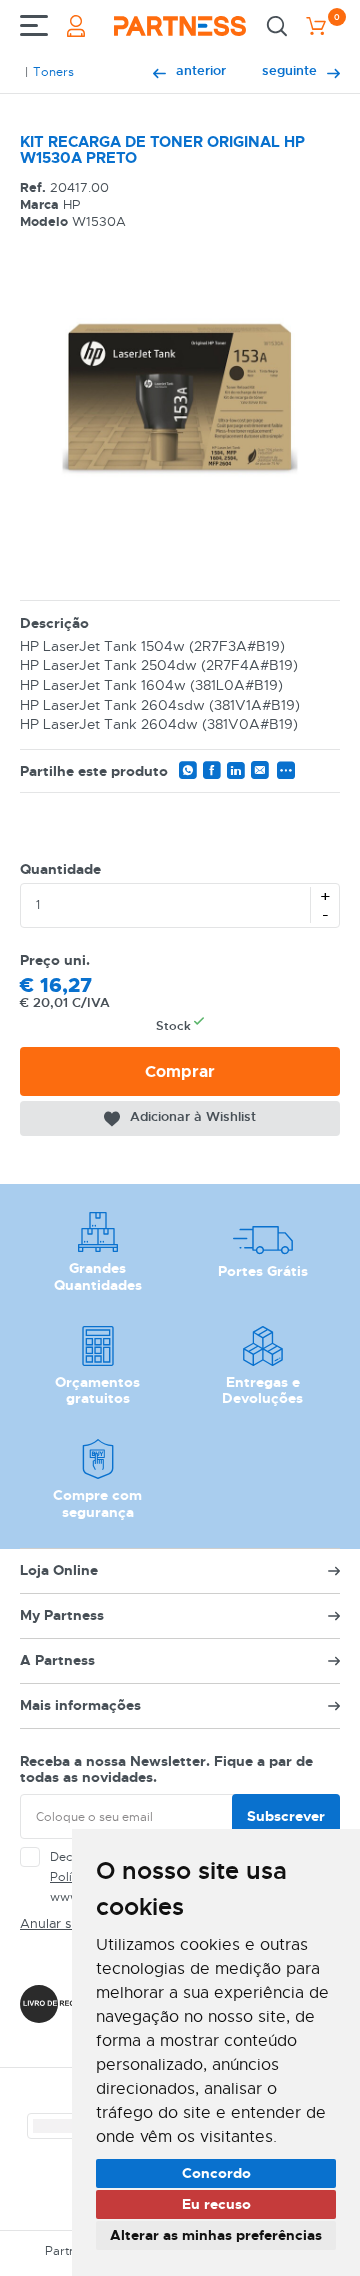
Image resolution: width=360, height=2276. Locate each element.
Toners (53, 72)
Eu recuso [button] (216, 2204)
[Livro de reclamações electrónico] (68, 2004)
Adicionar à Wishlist (193, 1116)
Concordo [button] (216, 2173)
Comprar (180, 1071)
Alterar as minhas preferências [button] (216, 2235)
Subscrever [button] (286, 1816)
